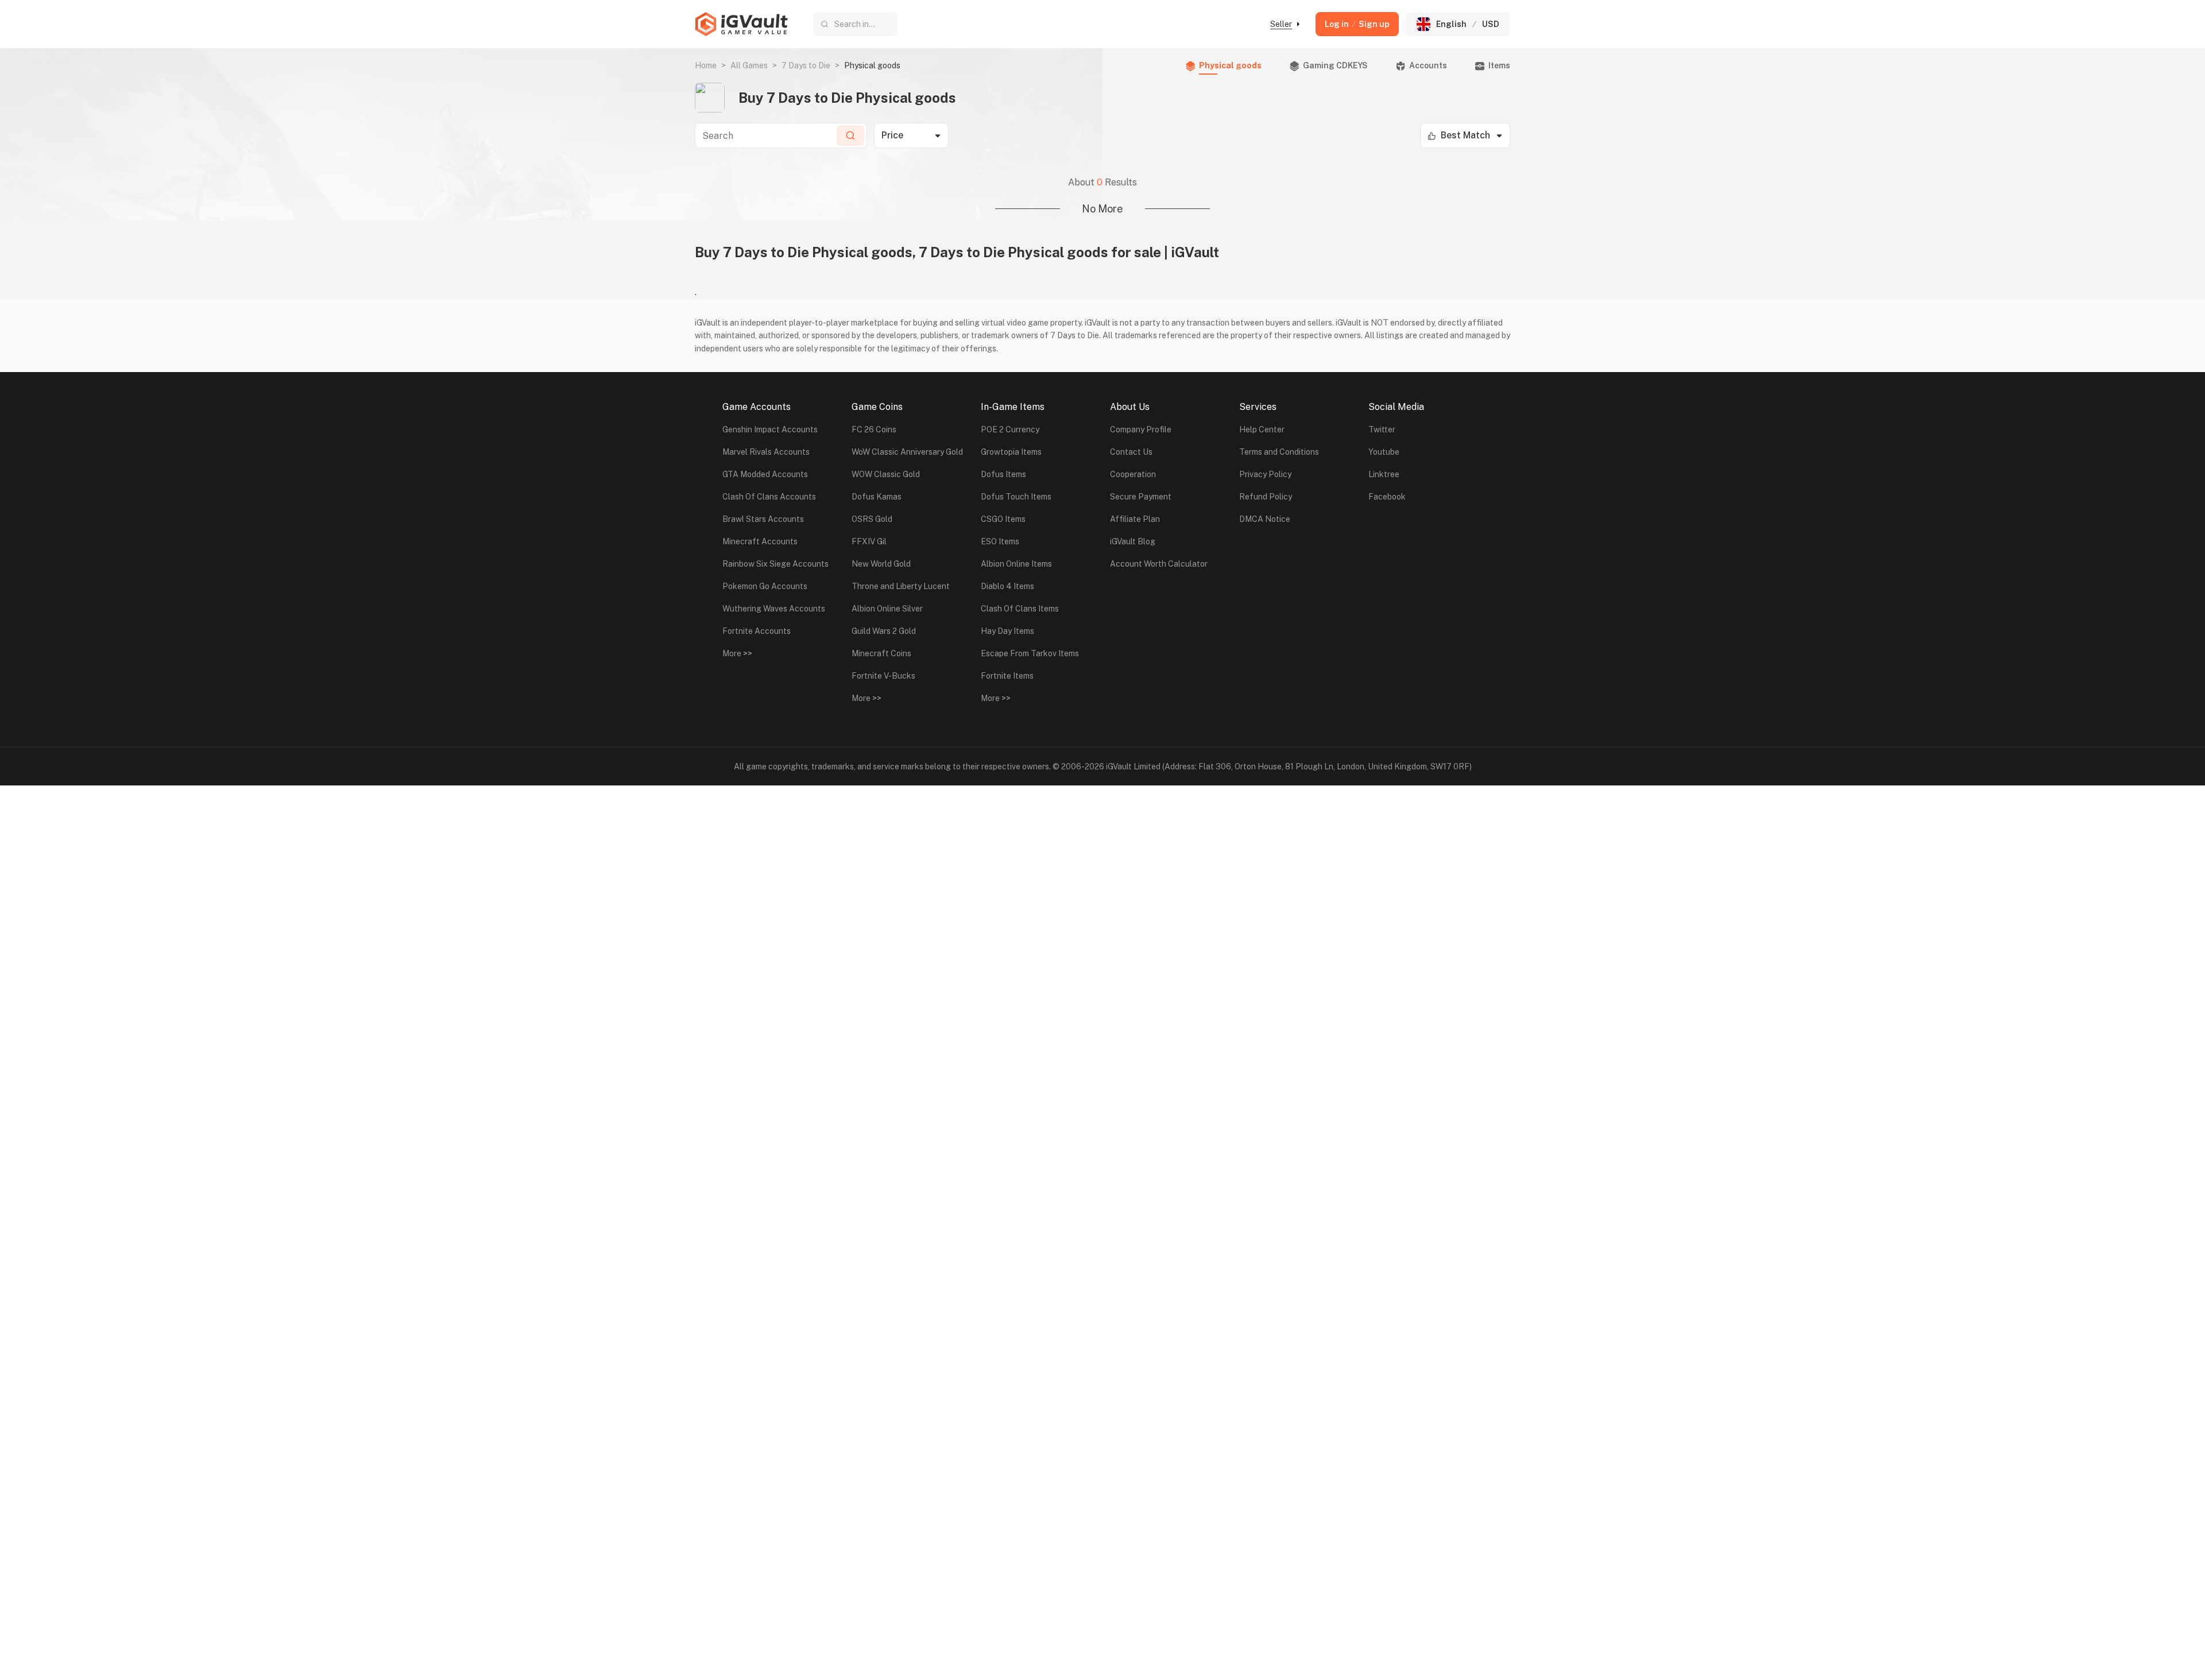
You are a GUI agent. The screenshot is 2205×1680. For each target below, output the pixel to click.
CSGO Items (1003, 519)
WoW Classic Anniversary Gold (907, 452)
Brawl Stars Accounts (763, 519)
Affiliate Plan (1135, 519)
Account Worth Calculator (1159, 564)
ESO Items (1000, 541)
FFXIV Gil (869, 541)
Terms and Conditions (1279, 452)
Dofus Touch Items (1016, 497)
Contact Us (1131, 452)
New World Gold (881, 564)
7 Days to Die (806, 65)
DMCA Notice (1265, 519)
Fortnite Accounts (757, 631)
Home (706, 65)
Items (1499, 65)
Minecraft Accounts (760, 541)
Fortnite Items (1007, 676)
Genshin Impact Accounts (770, 429)
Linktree (1384, 474)
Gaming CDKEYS (1335, 65)
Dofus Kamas (877, 497)
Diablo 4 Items (1007, 586)
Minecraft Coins (881, 653)
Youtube (1384, 452)
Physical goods (1230, 65)
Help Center (1262, 429)
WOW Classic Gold (886, 474)
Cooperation (1133, 474)
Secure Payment (1141, 497)
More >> (737, 653)
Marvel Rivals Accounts (766, 452)
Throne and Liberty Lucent (901, 586)
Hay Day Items (1007, 631)
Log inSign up (1357, 24)
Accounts (1428, 65)
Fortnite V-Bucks (883, 676)
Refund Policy (1266, 497)
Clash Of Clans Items (1020, 609)
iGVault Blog (1133, 541)
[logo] (741, 24)
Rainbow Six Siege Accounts (775, 564)
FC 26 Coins (874, 429)
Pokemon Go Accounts (765, 586)
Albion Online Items (1016, 564)
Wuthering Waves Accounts (774, 609)
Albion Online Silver (887, 609)
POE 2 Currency (1010, 429)
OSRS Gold (872, 519)
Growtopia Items (1011, 452)
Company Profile (1141, 429)
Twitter (1382, 429)
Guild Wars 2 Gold (884, 631)
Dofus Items (1003, 474)
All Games (749, 65)
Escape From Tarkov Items (1030, 653)
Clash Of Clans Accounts (769, 497)
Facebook (1387, 497)
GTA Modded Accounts (765, 474)
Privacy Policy (1265, 474)
